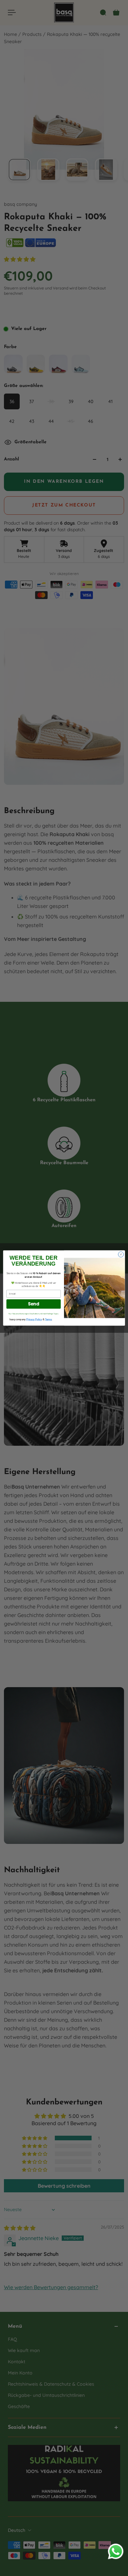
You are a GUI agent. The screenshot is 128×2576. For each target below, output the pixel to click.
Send (34, 1304)
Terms (48, 1319)
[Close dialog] (121, 1255)
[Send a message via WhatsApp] (116, 2551)
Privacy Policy (34, 1319)
